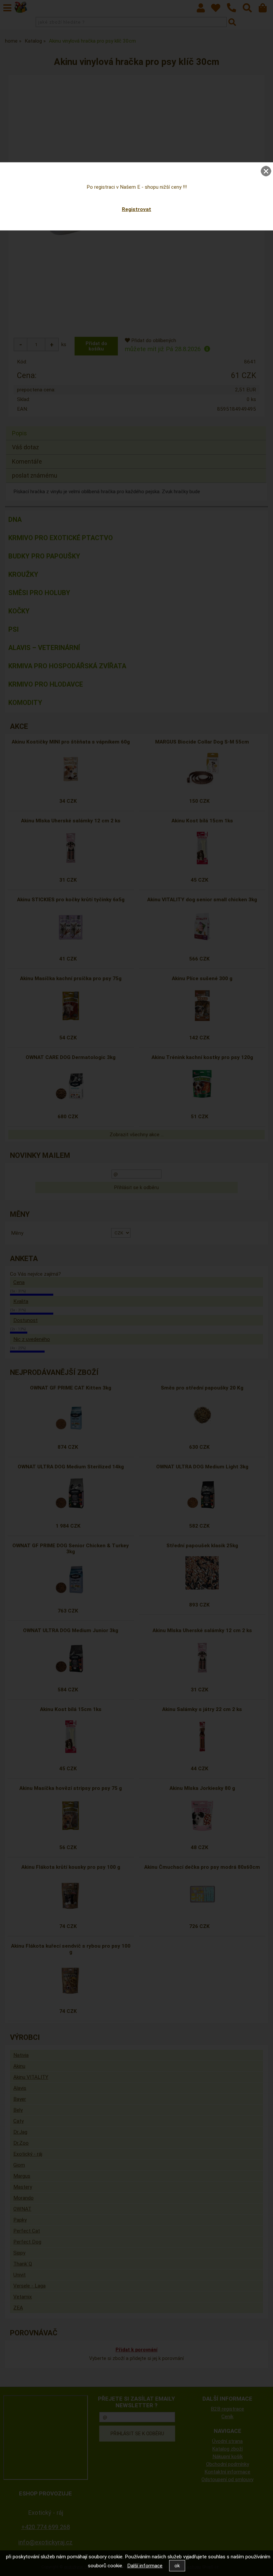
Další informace (145, 2566)
